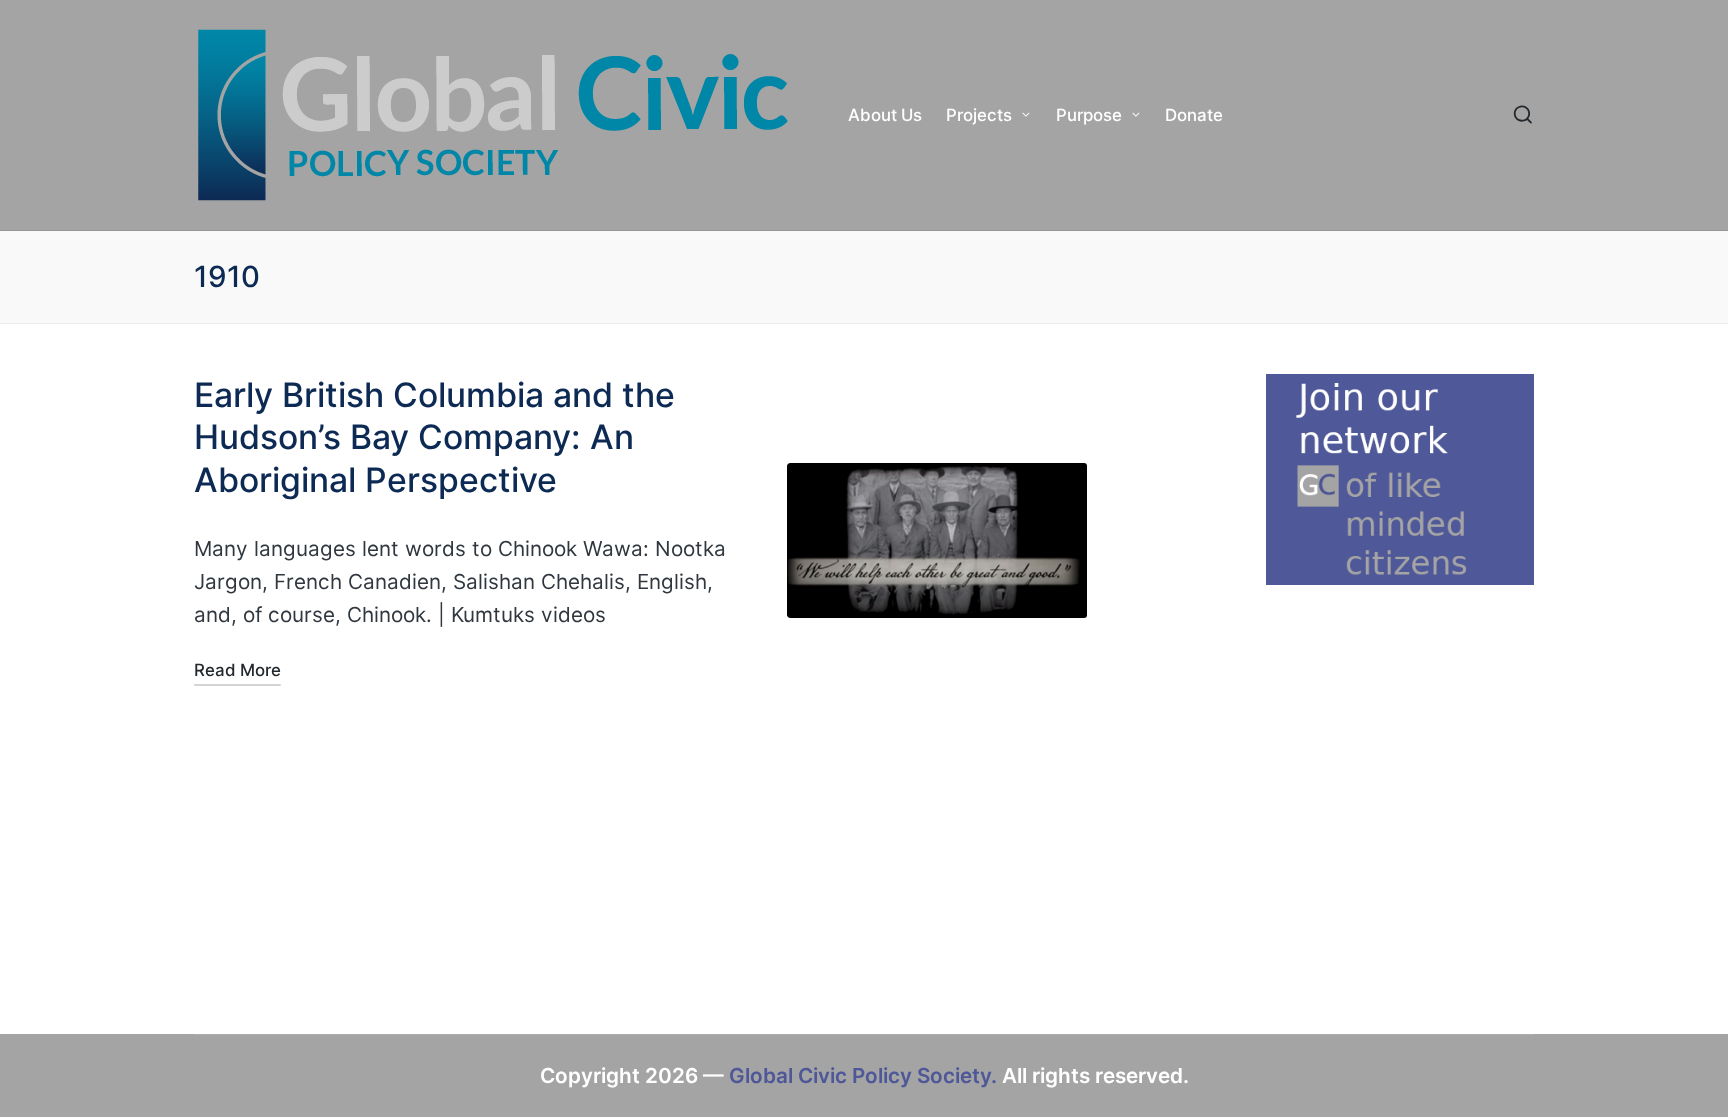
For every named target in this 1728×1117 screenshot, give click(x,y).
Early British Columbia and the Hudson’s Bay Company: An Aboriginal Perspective (434, 436)
